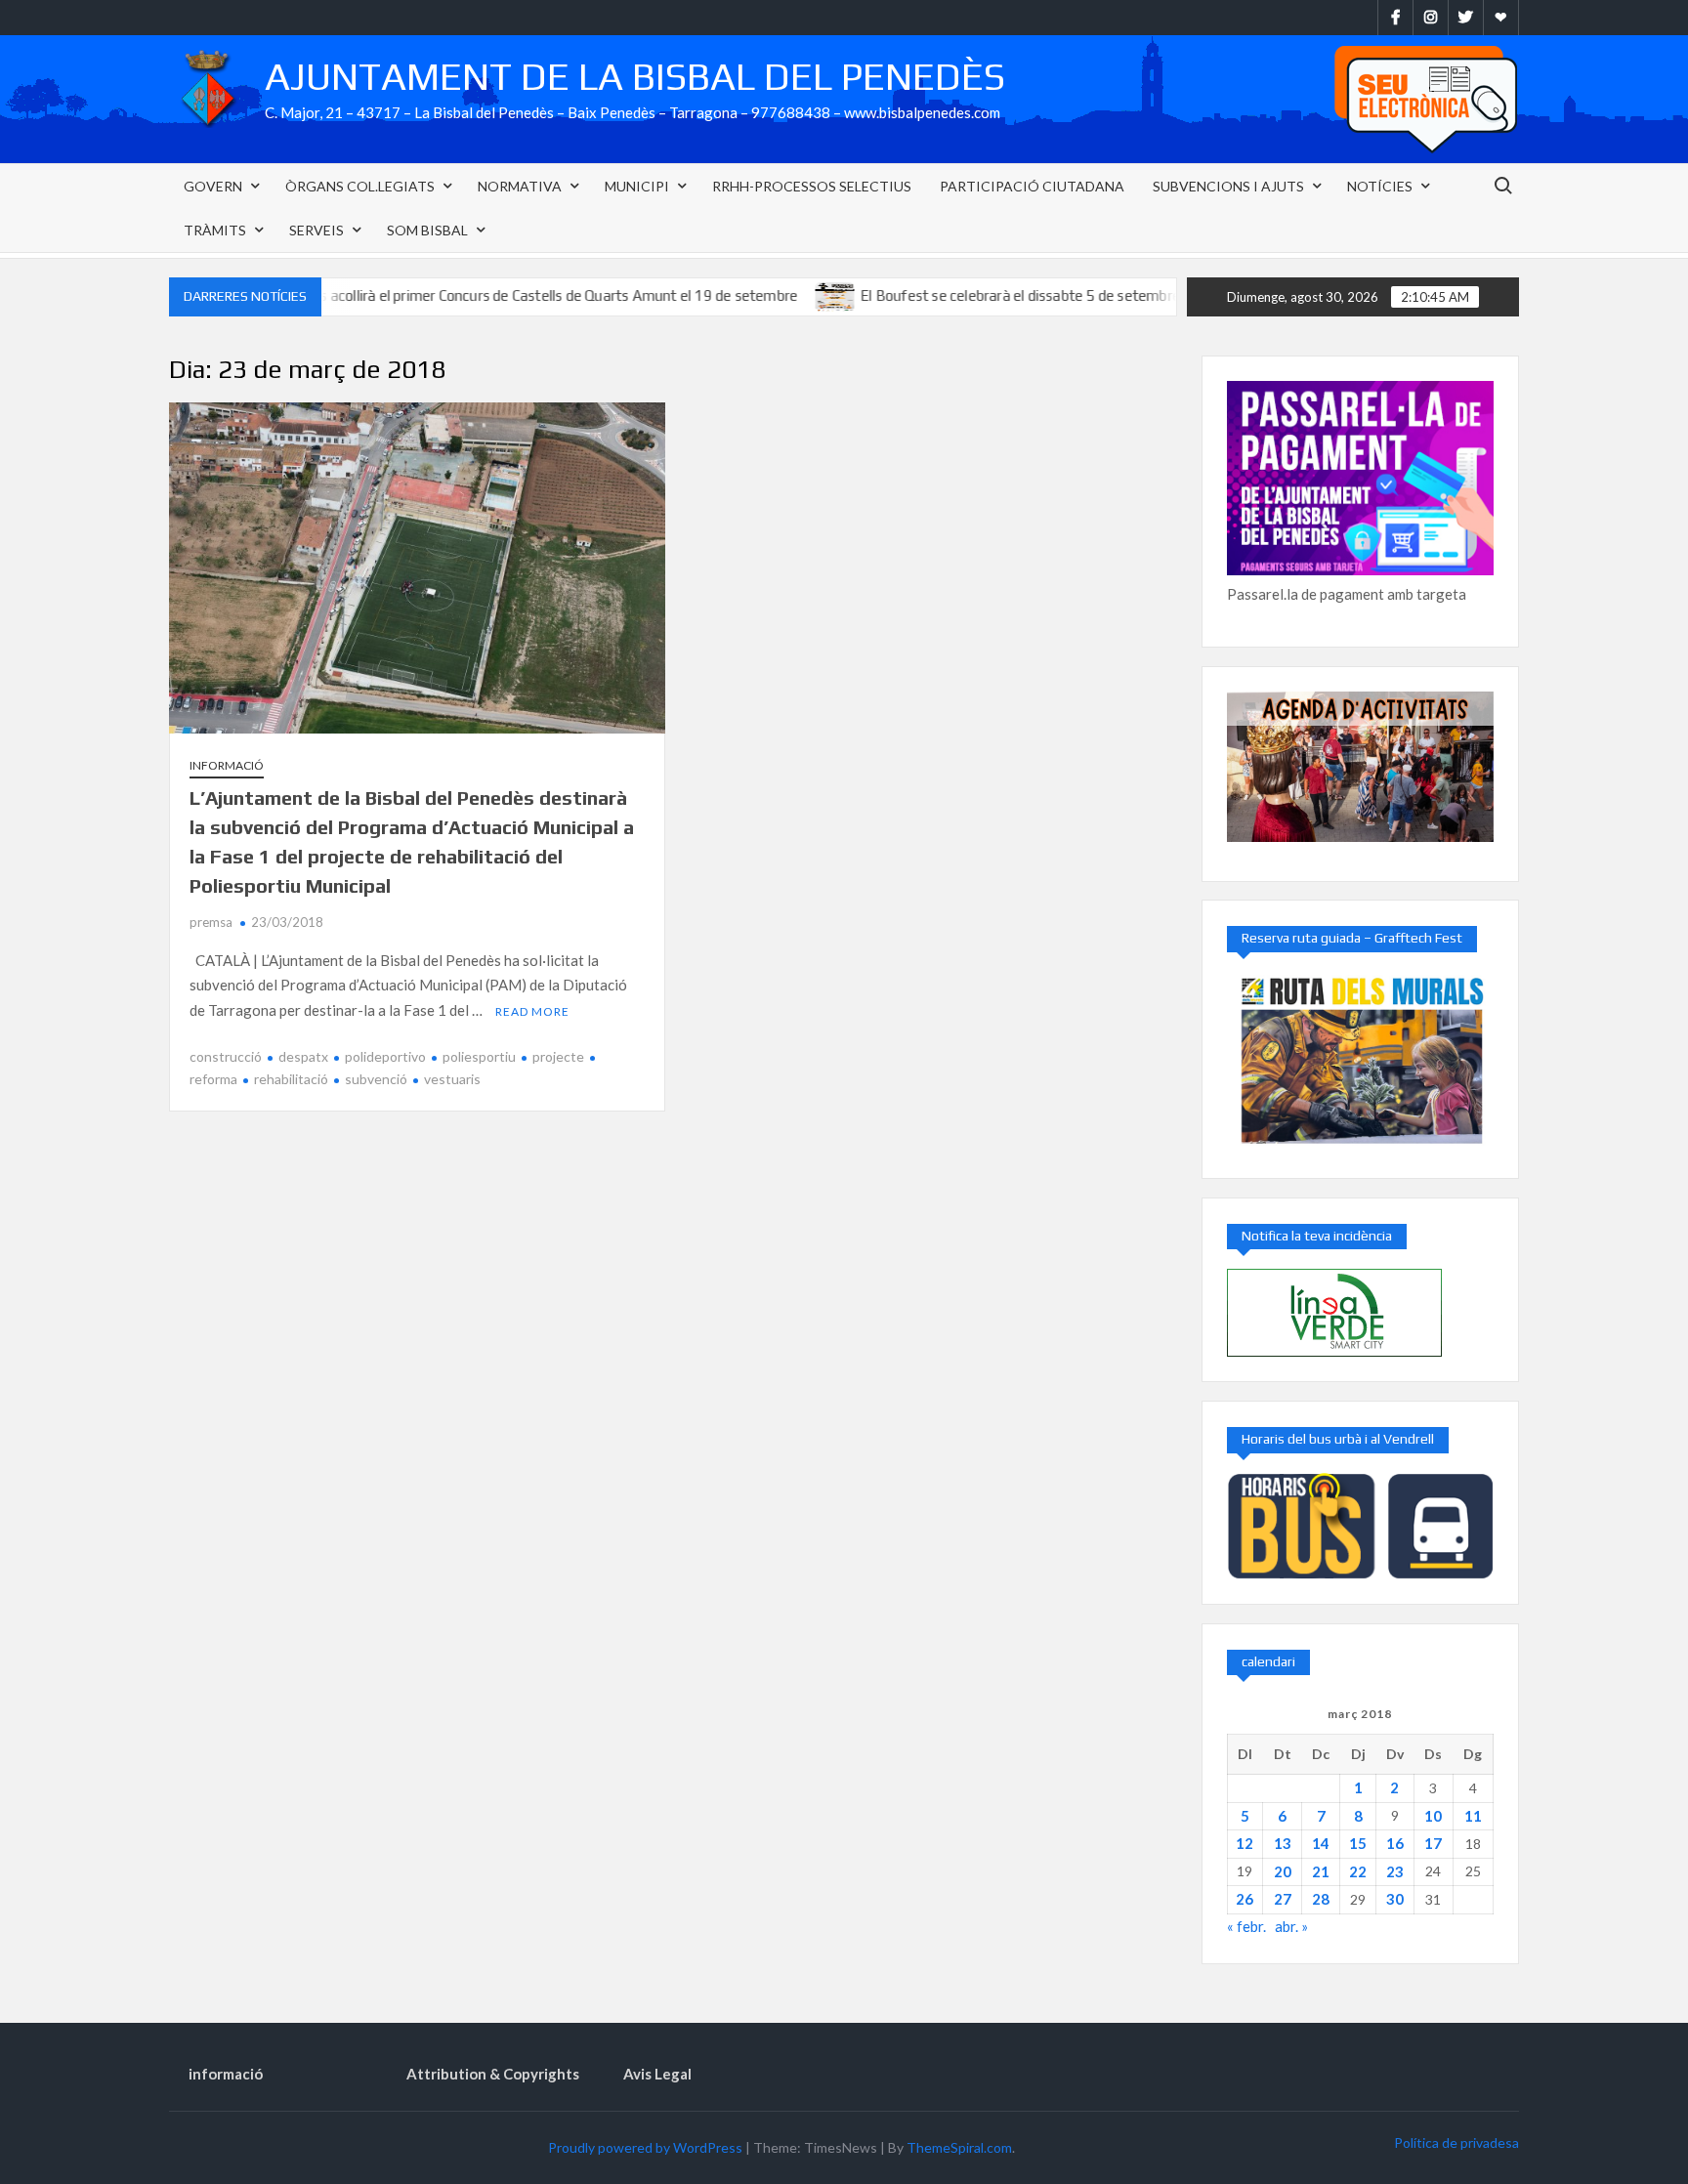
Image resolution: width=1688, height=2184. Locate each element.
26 (1245, 1899)
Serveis (316, 230)
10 (1433, 1816)
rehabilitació (291, 1079)
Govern (213, 186)
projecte (558, 1056)
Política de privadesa (1456, 2142)
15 (1358, 1843)
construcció (226, 1056)
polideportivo (385, 1056)
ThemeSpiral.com (959, 2147)
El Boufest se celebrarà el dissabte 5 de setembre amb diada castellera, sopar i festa (1065, 295)
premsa (211, 922)
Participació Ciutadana (1032, 186)
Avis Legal (657, 2074)
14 (1321, 1843)
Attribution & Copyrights (493, 2074)
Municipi (637, 186)
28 (1321, 1899)
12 (1245, 1843)
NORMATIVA (520, 186)
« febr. (1246, 1926)
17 (1433, 1843)
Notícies (1380, 186)
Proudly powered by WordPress (645, 2147)
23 (1395, 1871)
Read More (532, 1011)
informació (227, 765)
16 (1395, 1843)
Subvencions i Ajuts (1228, 186)
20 (1283, 1871)
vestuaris (452, 1079)
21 (1321, 1871)
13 (1283, 1843)
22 (1358, 1871)
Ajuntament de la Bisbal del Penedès (635, 76)
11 (1473, 1816)
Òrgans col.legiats (360, 186)
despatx (303, 1056)
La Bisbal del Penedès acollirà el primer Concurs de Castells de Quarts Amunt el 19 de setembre (425, 295)
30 (1395, 1899)
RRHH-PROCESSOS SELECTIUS (812, 186)
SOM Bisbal (427, 230)
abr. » (1291, 1926)
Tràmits (215, 230)
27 (1283, 1899)
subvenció (376, 1079)
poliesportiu (479, 1056)
